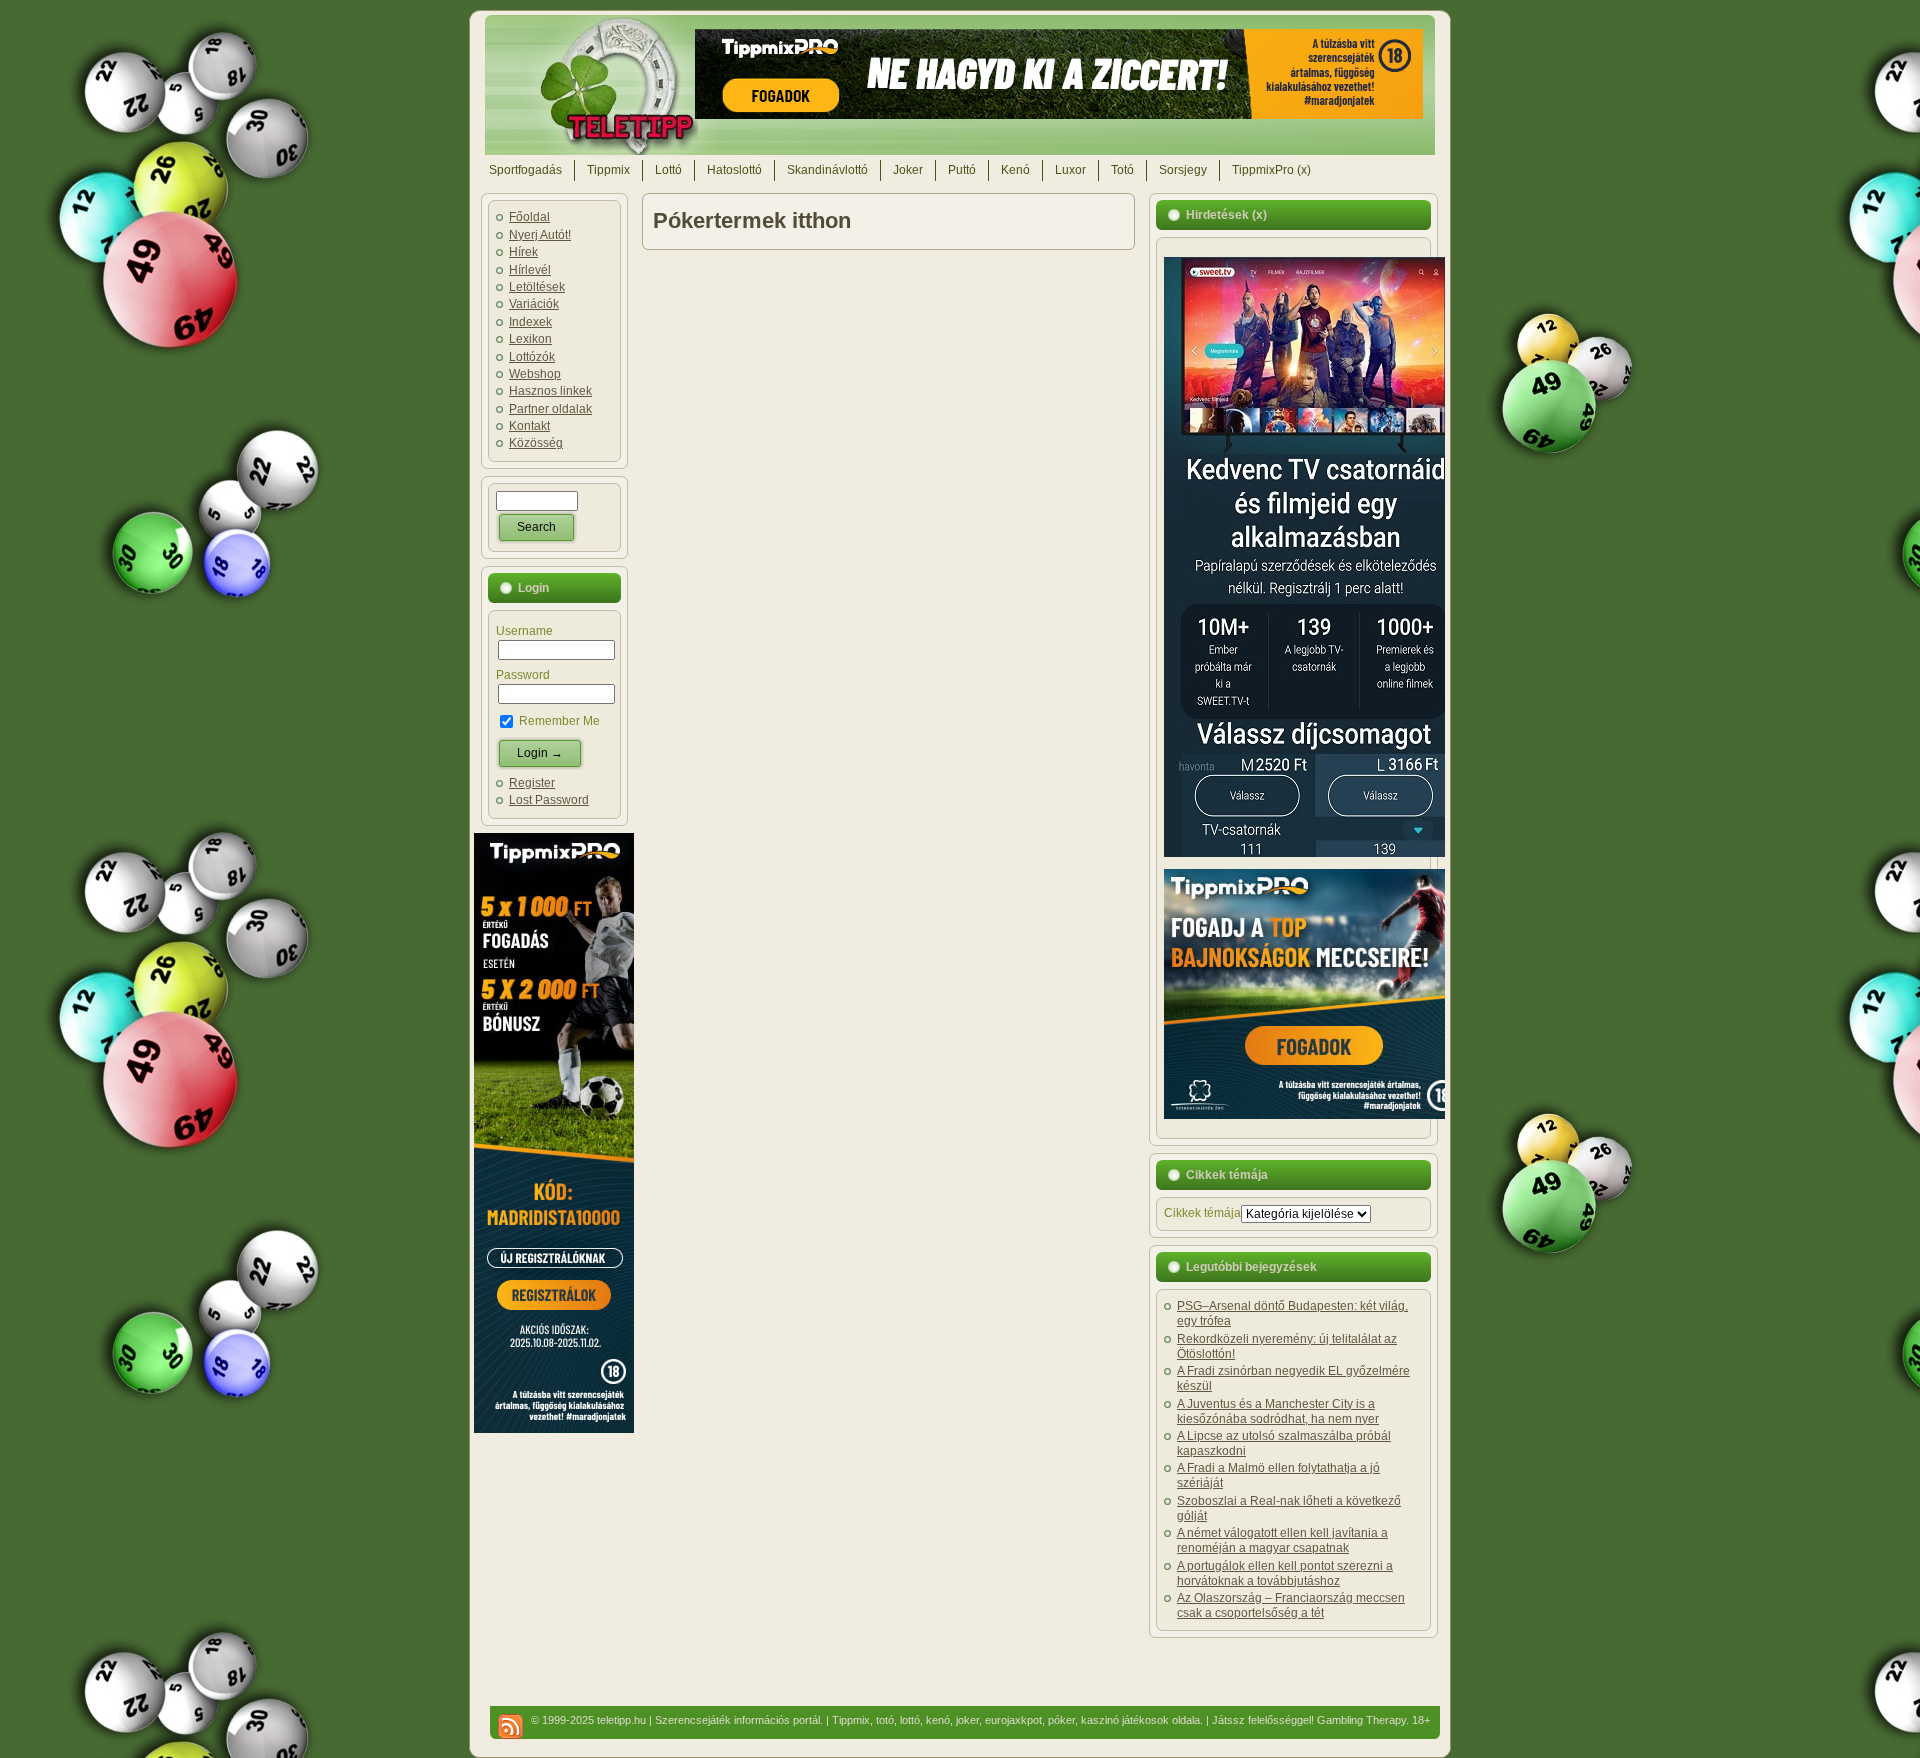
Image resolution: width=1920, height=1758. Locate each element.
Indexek (530, 322)
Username (524, 631)
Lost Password (549, 800)
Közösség (536, 443)
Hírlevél (530, 270)
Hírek (523, 252)
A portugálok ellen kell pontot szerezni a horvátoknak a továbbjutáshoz (1285, 1573)
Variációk (534, 304)
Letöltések (537, 287)
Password (523, 675)
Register (532, 783)
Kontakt (529, 426)
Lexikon (530, 339)
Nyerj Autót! (540, 235)
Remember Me (558, 721)
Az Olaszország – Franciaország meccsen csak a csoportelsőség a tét (1291, 1605)
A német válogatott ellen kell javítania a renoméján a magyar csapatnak (1282, 1540)
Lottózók (532, 357)
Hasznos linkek (550, 391)
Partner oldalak (550, 409)
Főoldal (529, 217)
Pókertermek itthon (752, 220)
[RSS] (510, 1726)
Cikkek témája (1202, 1213)
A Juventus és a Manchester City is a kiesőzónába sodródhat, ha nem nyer (1278, 1411)
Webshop (535, 374)
